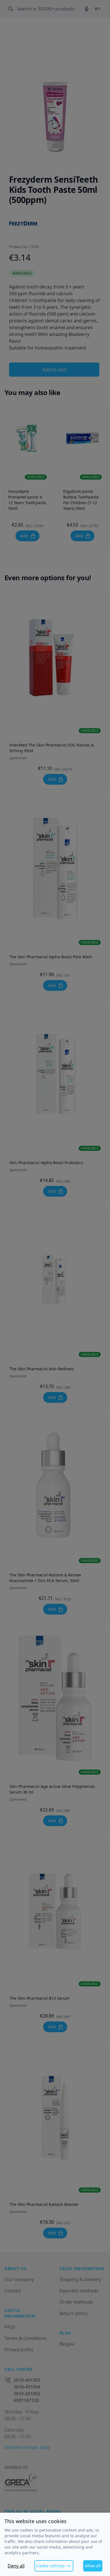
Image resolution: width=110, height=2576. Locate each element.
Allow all (93, 2566)
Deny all (16, 2566)
